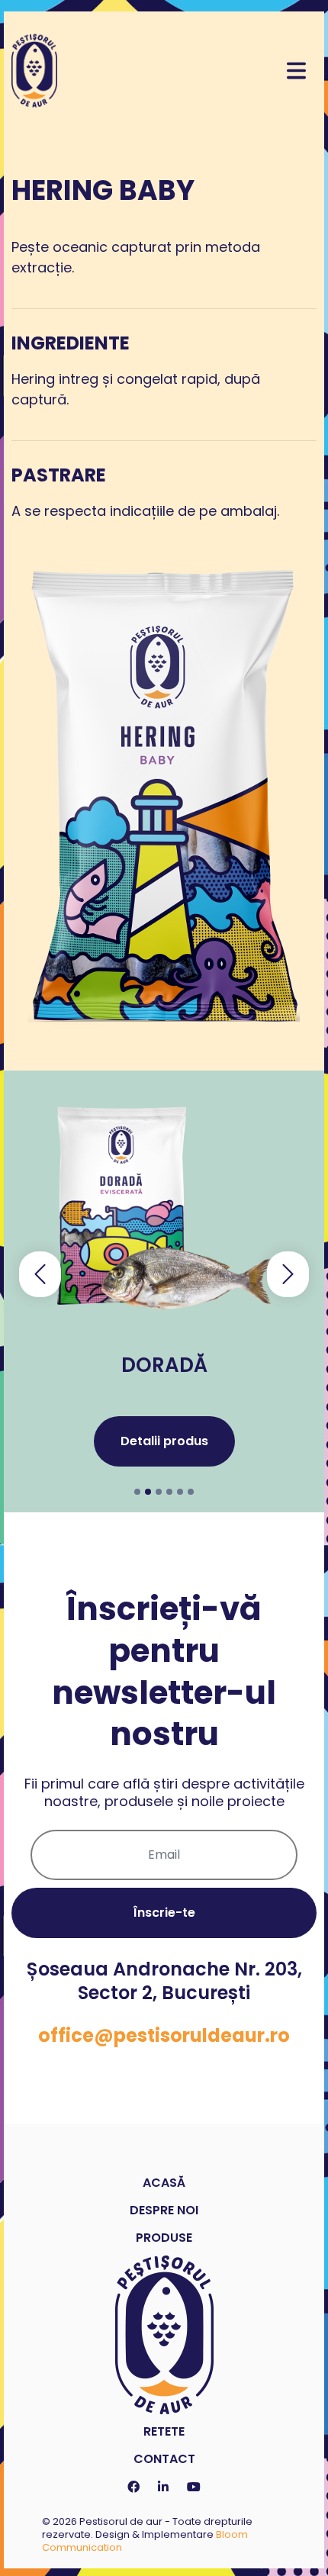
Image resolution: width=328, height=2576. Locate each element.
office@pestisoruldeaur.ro (164, 2035)
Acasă (164, 2183)
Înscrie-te (164, 1913)
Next (288, 1275)
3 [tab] (159, 1492)
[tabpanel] (164, 1291)
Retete (164, 2431)
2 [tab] (148, 1492)
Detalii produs (164, 1441)
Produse (164, 2238)
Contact (164, 2459)
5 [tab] (180, 1492)
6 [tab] (191, 1492)
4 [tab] (169, 1492)
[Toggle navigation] (296, 71)
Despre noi (164, 2210)
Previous (40, 1275)
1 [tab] (137, 1492)
